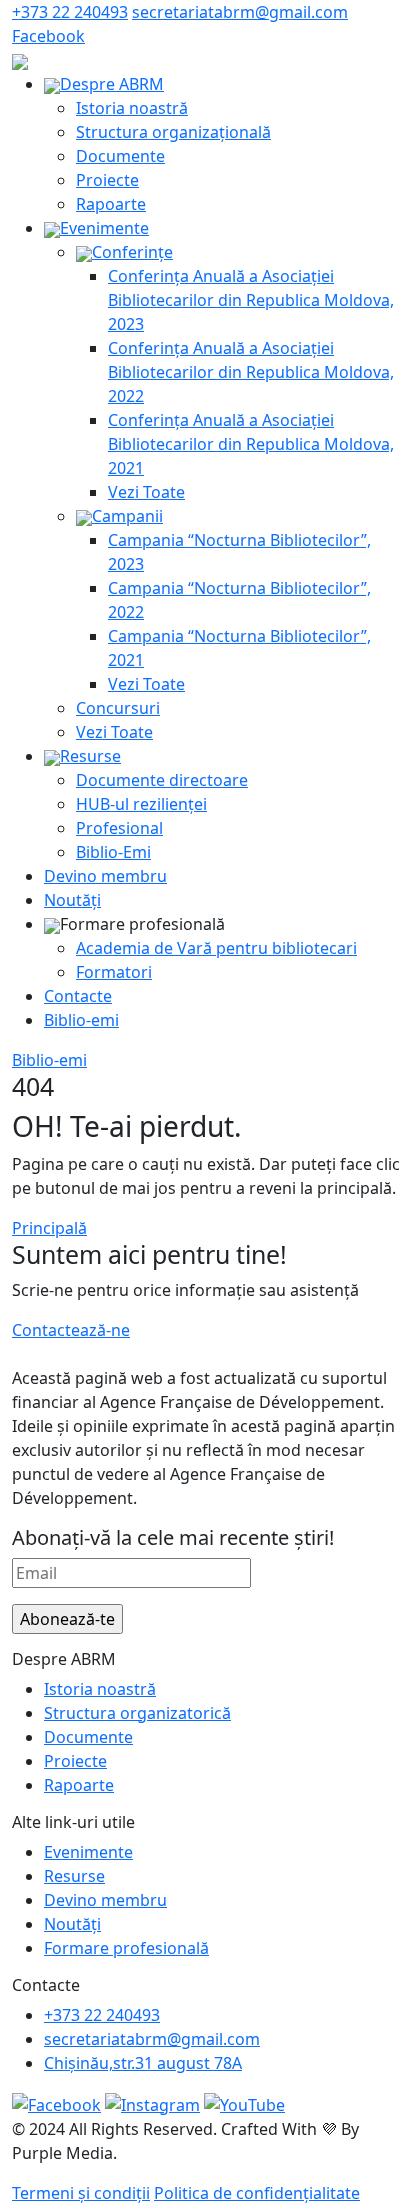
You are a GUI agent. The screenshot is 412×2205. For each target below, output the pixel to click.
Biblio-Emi (113, 852)
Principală (49, 1228)
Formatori (114, 972)
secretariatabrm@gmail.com (240, 12)
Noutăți (72, 900)
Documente (120, 156)
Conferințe (132, 252)
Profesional (119, 828)
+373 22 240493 (70, 12)
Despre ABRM (112, 84)
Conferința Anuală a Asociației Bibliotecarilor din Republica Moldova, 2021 (251, 444)
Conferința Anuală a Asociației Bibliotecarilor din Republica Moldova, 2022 (251, 372)
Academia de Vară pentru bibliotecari (216, 948)
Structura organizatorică (137, 1713)
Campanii (127, 516)
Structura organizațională (173, 132)
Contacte (78, 996)
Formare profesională (126, 1948)
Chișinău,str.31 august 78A (143, 2063)
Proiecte (107, 180)
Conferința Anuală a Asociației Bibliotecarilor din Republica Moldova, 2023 (251, 300)
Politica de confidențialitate (257, 2193)
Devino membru (105, 876)
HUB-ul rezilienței (141, 804)
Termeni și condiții (81, 2193)
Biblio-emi (81, 1020)
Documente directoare (162, 780)
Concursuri (118, 708)
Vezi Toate (146, 492)
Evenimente (104, 228)
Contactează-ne (71, 1330)
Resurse (90, 756)
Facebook (48, 36)
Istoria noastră (132, 108)
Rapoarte (111, 204)
